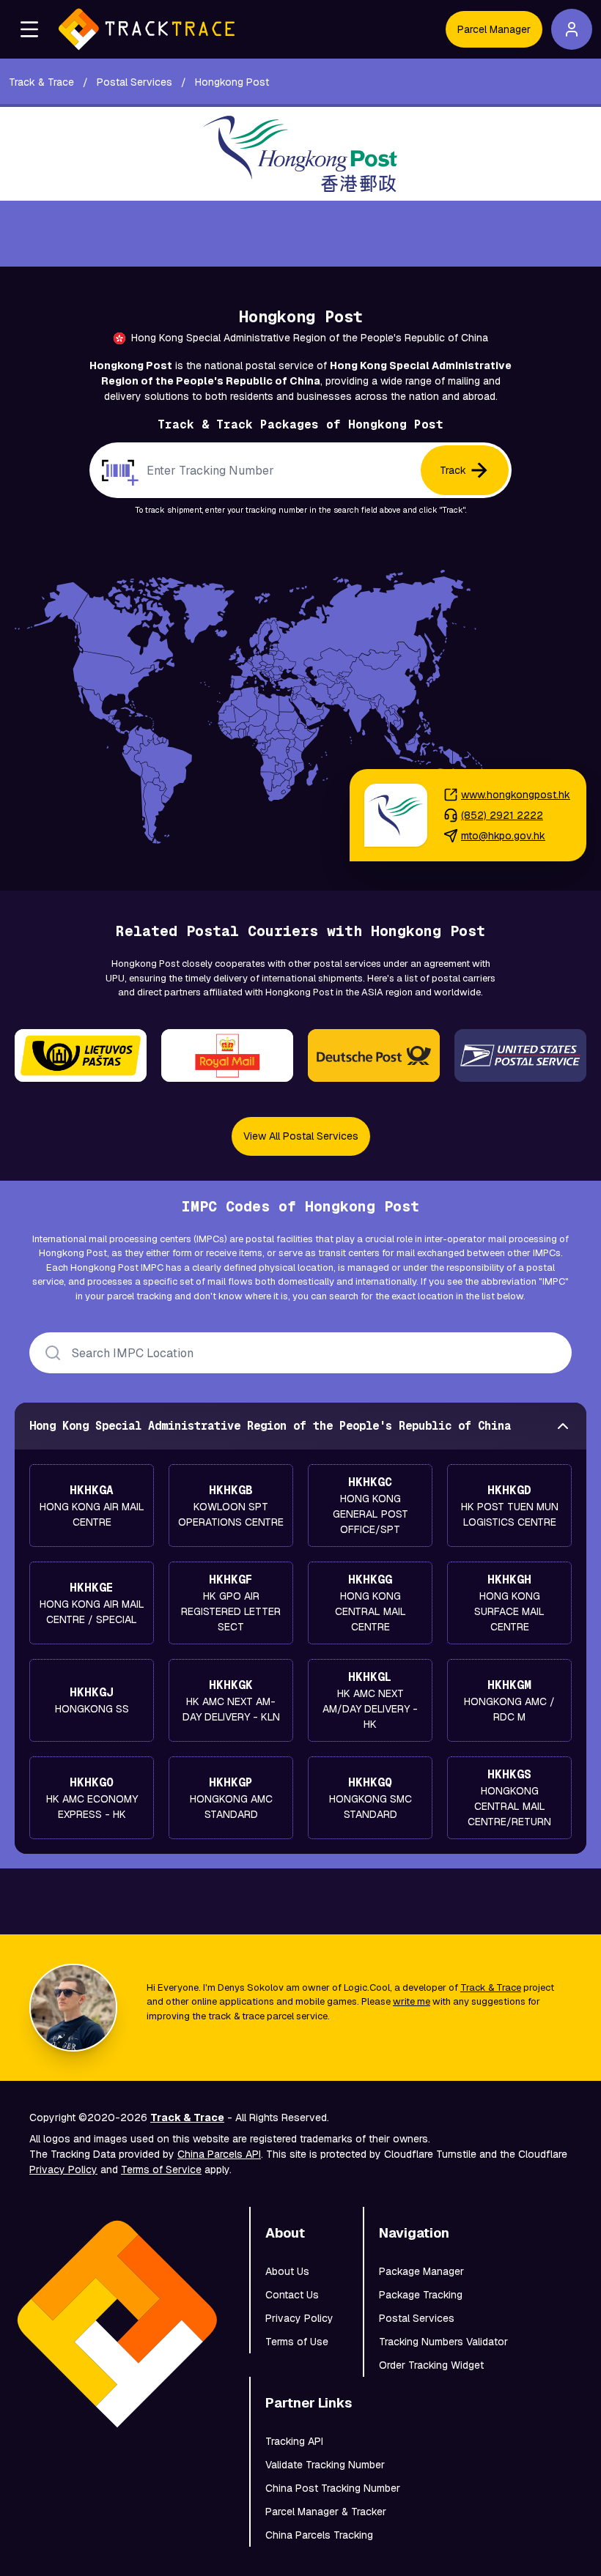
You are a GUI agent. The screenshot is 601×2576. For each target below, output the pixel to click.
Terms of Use (297, 2342)
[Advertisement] (300, 234)
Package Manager (421, 2271)
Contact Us (292, 2295)
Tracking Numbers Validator (443, 2342)
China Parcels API (219, 2154)
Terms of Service (161, 2169)
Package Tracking (421, 2295)
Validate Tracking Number (325, 2465)
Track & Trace (491, 1987)
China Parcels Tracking (319, 2535)
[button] (29, 29)
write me (412, 2001)
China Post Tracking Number (333, 2488)
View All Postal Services (301, 1136)
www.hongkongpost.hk (516, 795)
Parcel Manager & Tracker (326, 2512)
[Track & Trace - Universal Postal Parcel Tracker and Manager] (147, 29)
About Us (287, 2271)
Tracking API (294, 2441)
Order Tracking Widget (431, 2365)
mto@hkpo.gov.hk (503, 836)
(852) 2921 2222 (502, 815)
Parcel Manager (494, 29)
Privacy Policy (63, 2169)
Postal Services (417, 2318)
